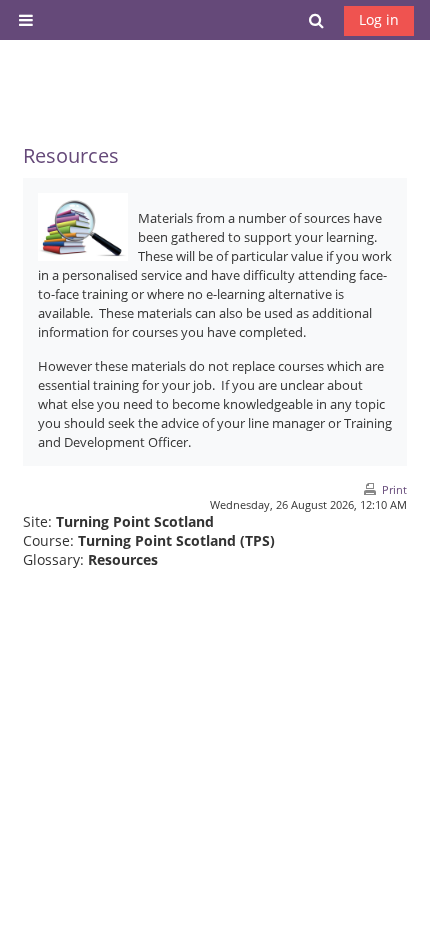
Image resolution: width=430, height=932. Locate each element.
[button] (317, 20)
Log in (379, 19)
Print (394, 489)
